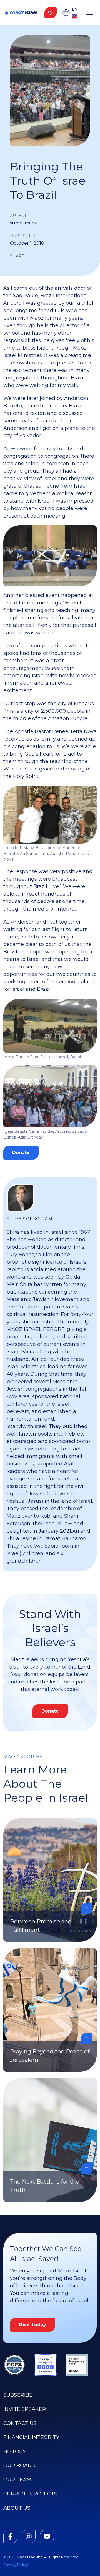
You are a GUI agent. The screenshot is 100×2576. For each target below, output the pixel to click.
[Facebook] (10, 2536)
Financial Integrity (31, 2437)
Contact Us (20, 2423)
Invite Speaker (25, 2409)
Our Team (17, 2480)
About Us (17, 2508)
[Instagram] (29, 2536)
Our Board (19, 2466)
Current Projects (30, 2494)
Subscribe (18, 2395)
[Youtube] (47, 2536)
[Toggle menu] (89, 13)
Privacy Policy (16, 2565)
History (15, 2451)
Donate (21, 1153)
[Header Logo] (21, 13)
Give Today (32, 2325)
